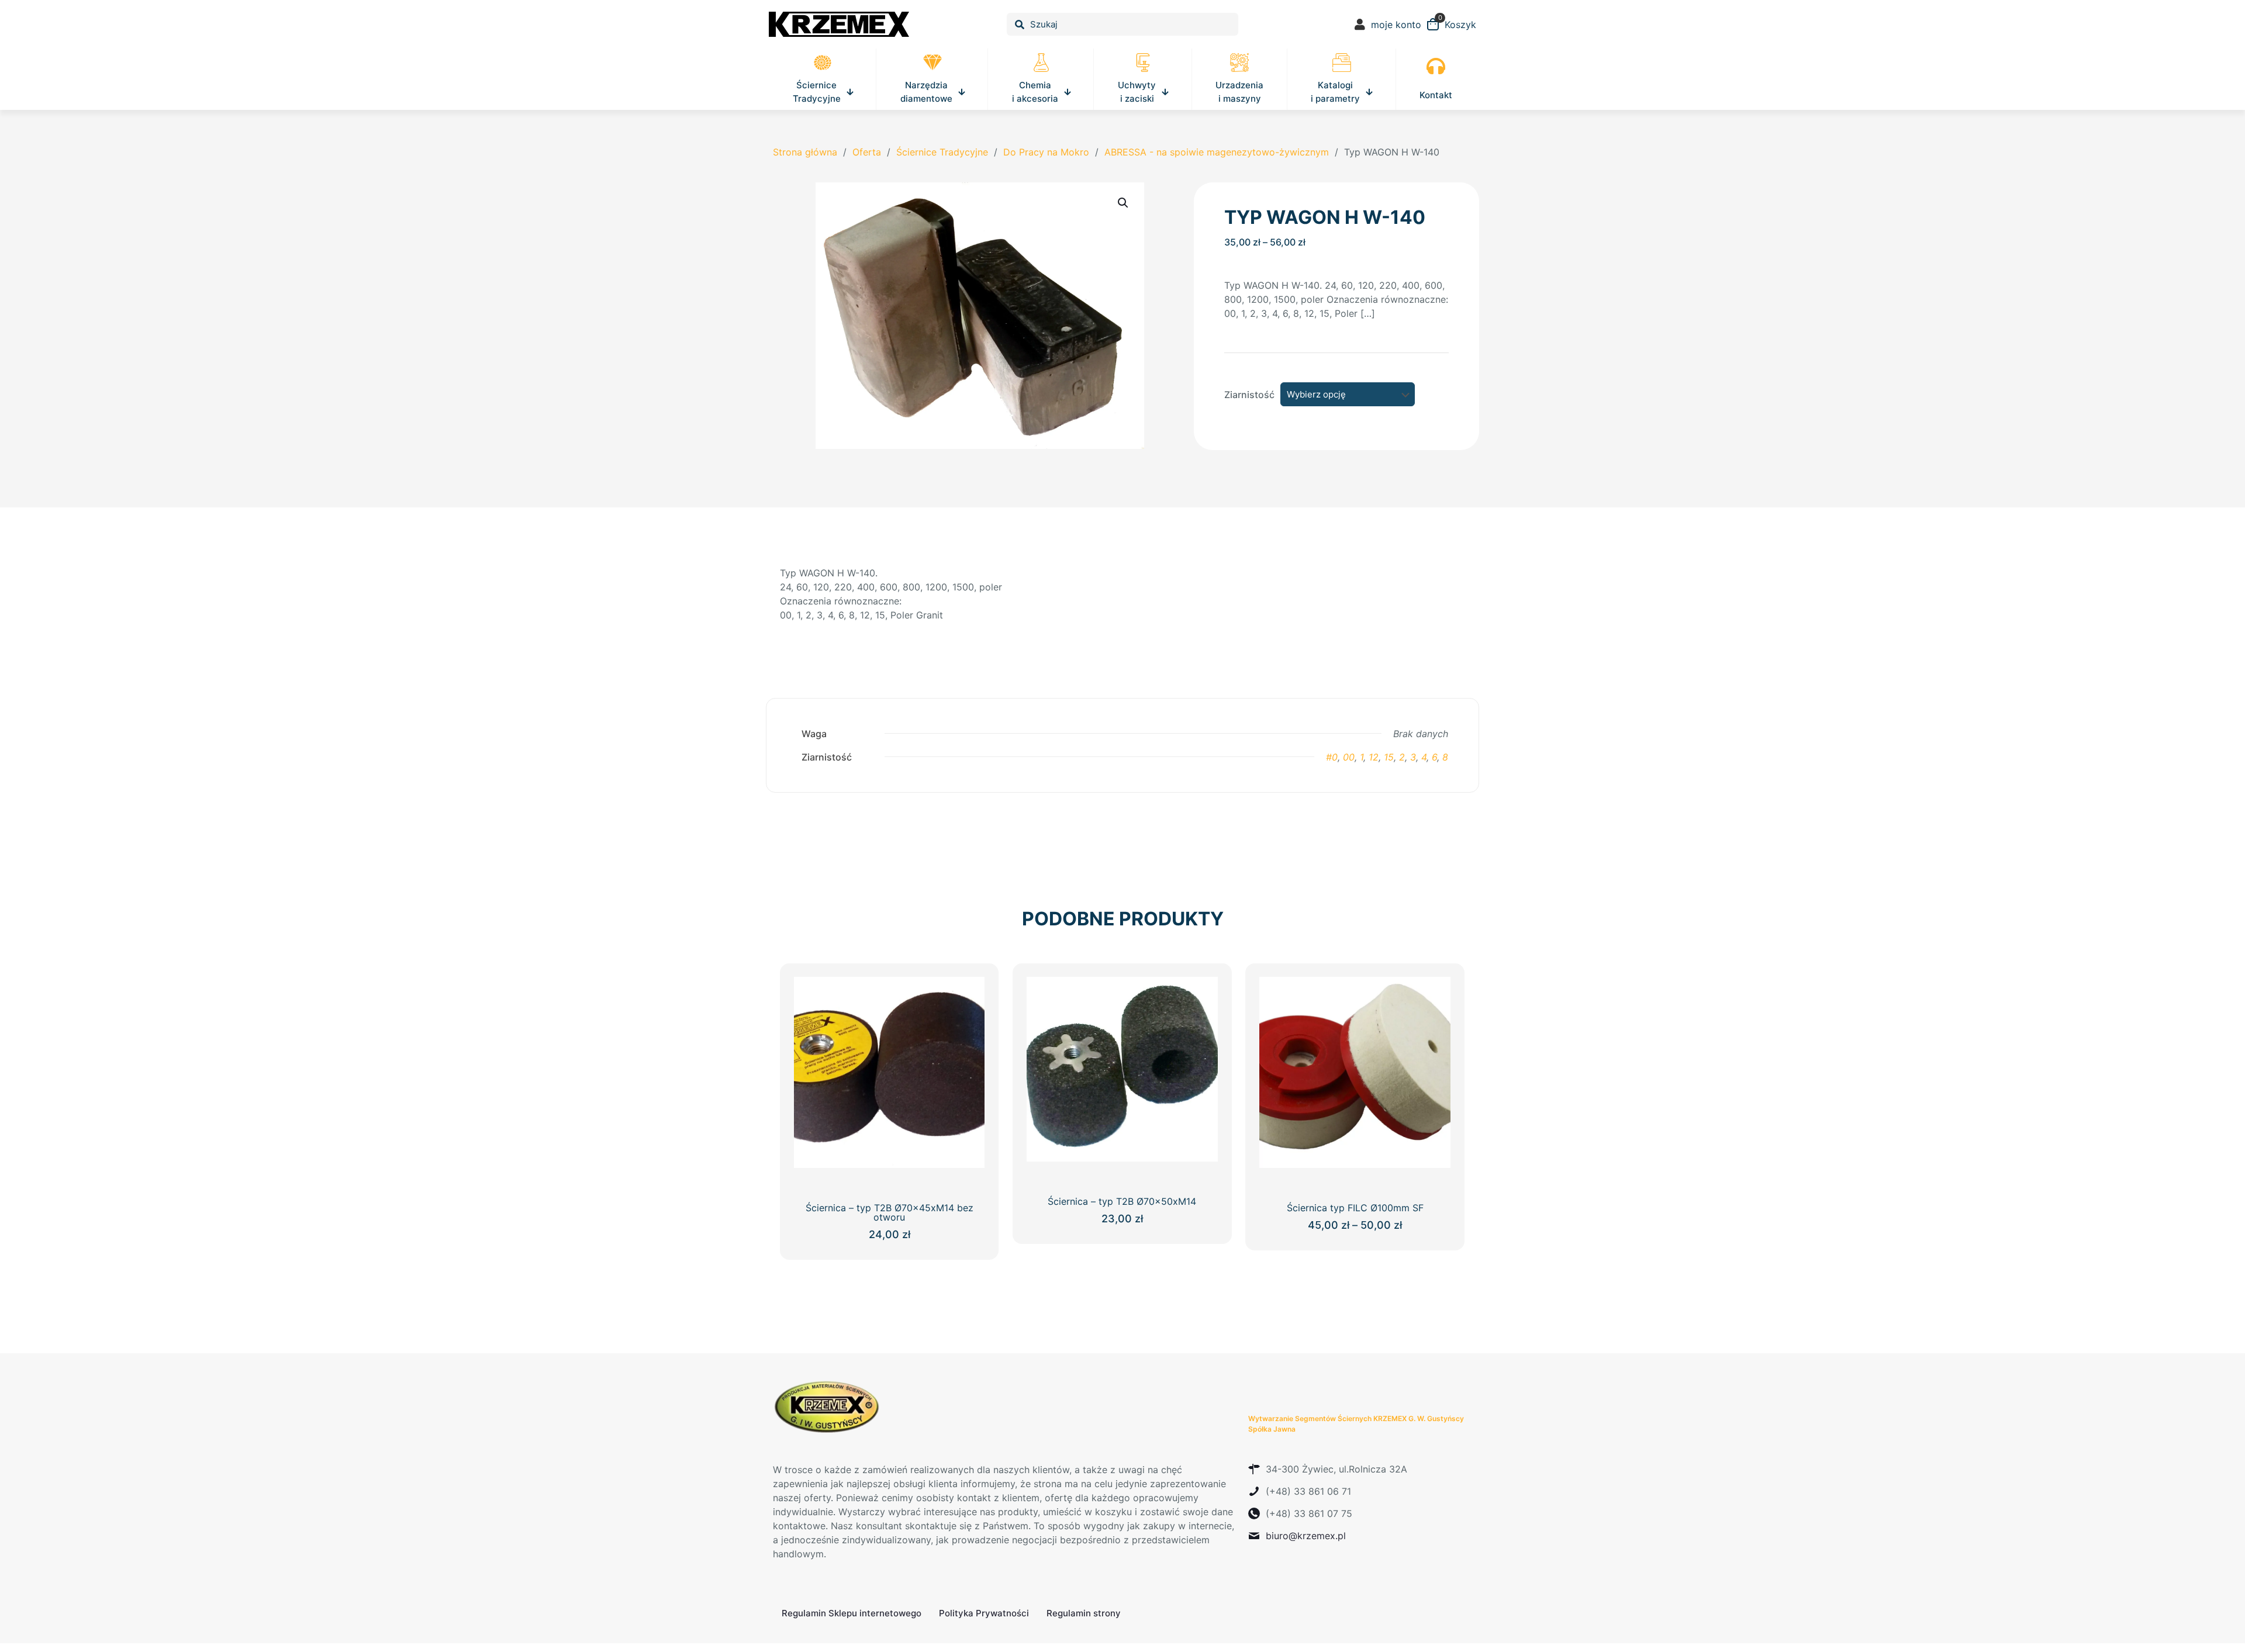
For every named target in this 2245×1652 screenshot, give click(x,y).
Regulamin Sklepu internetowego (852, 1613)
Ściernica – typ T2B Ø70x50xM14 (1122, 1201)
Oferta (867, 152)
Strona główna (805, 152)
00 (1349, 757)
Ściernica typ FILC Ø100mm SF (1355, 1208)
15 (1389, 757)
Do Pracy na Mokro (1046, 152)
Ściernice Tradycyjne (942, 152)
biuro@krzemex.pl (1306, 1536)
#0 (1332, 757)
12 (1374, 757)
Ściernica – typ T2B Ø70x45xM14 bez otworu (890, 1212)
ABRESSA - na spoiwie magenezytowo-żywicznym (1217, 152)
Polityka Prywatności (984, 1613)
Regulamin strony (1084, 1613)
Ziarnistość (1249, 395)
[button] (1124, 203)
